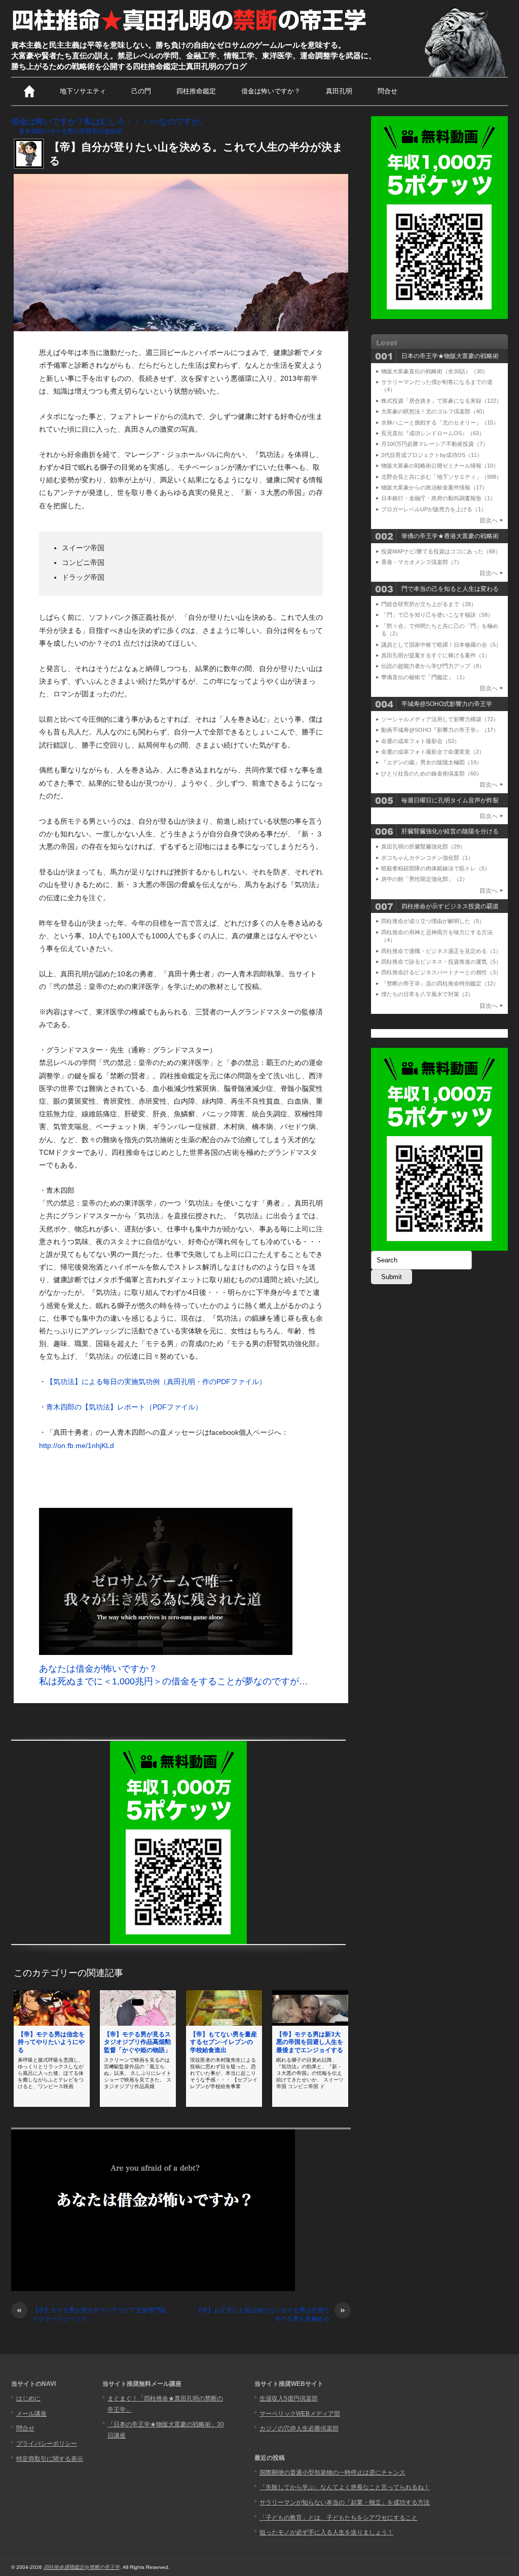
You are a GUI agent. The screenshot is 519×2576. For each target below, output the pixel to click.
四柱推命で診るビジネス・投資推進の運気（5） (441, 962)
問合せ (387, 91)
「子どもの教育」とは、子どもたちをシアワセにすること (339, 2518)
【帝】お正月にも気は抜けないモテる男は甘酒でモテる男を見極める (270, 2314)
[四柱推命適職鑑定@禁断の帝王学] (190, 31)
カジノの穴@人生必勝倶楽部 (299, 2428)
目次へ (489, 520)
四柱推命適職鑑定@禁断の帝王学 (82, 2567)
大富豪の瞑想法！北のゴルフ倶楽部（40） (434, 411)
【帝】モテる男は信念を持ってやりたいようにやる (51, 2042)
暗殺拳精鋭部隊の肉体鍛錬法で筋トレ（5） (436, 868)
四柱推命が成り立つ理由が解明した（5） (433, 921)
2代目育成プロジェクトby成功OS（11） (432, 455)
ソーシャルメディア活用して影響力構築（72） (440, 719)
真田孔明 (339, 91)
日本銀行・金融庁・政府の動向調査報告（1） (438, 498)
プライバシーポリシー (47, 2444)
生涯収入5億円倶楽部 (289, 2398)
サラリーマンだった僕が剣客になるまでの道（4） (437, 386)
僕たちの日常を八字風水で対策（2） (427, 994)
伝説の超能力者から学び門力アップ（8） (433, 666)
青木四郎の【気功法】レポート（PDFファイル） (124, 1407)
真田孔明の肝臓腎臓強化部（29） (423, 846)
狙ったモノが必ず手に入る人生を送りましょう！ (326, 2532)
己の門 (141, 91)
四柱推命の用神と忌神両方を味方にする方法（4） (437, 936)
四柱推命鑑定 (196, 91)
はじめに (28, 2398)
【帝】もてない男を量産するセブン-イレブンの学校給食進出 (224, 2042)
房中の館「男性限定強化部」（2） (424, 879)
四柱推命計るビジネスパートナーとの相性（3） (441, 972)
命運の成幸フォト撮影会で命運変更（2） (433, 752)
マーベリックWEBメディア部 (300, 2414)
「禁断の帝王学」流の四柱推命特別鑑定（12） (440, 983)
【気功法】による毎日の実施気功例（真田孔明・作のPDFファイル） (156, 1382)
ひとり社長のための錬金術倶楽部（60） (432, 773)
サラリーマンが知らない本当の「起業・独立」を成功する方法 (345, 2502)
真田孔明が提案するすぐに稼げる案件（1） (436, 655)
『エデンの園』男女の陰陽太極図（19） (432, 762)
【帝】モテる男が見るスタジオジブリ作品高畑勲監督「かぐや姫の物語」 (137, 2042)
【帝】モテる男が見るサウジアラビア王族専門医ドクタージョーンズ (91, 2314)
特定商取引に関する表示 (50, 2459)
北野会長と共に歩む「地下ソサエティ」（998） (441, 477)
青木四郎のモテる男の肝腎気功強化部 (70, 131)
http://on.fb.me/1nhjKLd (77, 1445)
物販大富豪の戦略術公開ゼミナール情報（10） (440, 466)
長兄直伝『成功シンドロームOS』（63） (433, 433)
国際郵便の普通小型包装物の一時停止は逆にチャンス (332, 2473)
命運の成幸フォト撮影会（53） (420, 741)
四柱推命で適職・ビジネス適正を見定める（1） (441, 951)
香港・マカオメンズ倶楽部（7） (422, 562)
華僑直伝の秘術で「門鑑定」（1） (424, 677)
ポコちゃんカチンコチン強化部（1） (427, 858)
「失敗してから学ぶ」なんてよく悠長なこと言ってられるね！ (345, 2487)
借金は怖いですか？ (271, 91)
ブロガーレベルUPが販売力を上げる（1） (434, 509)
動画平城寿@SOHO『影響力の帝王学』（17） (440, 730)
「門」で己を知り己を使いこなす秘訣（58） (437, 615)
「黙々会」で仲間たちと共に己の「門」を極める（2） (440, 630)
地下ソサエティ (83, 91)
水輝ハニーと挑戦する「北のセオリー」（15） (440, 422)
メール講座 (31, 2414)
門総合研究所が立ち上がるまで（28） (429, 604)
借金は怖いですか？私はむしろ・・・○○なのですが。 (109, 121)
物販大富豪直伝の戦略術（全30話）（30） (435, 371)
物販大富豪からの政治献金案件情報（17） (434, 487)
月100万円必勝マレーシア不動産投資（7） (435, 444)
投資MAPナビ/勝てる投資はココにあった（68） (441, 551)
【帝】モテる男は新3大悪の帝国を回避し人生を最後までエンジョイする (310, 2042)
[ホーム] (29, 91)
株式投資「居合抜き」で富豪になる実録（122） (441, 401)
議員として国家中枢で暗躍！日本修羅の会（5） (441, 645)
